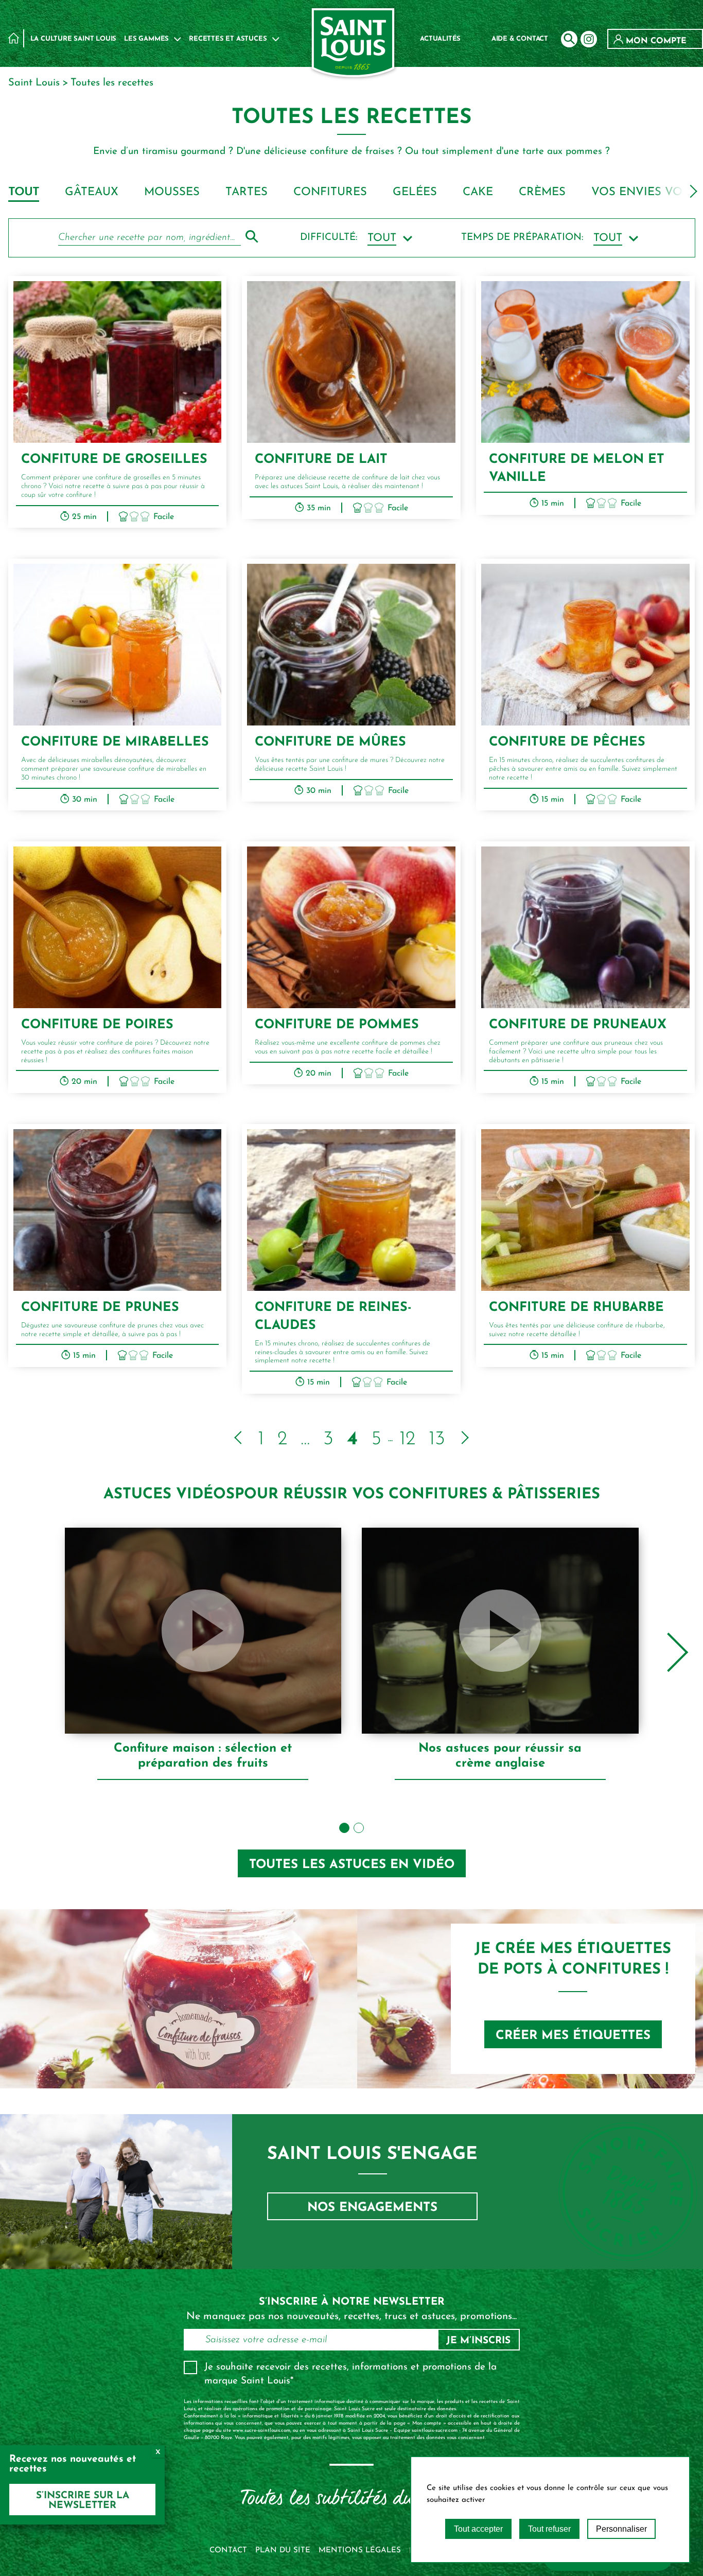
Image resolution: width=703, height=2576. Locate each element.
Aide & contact (520, 39)
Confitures (330, 192)
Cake (478, 192)
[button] (344, 1828)
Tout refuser (549, 2529)
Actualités (440, 39)
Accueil (14, 38)
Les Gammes (146, 39)
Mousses (172, 192)
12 (407, 1439)
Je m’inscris (478, 2341)
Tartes (247, 192)
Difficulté (329, 238)
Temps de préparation (522, 238)
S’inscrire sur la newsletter (83, 2501)
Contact (228, 2551)
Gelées (415, 192)
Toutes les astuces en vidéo (352, 1865)
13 (437, 1439)
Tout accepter (478, 2529)
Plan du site (283, 2551)
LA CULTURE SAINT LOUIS (74, 39)
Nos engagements (372, 2208)
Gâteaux (92, 192)
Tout (24, 192)
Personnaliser (621, 2529)
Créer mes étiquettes (573, 2036)
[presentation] (691, 191)
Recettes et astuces (228, 39)
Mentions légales (360, 2551)
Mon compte (655, 41)
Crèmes (542, 192)
